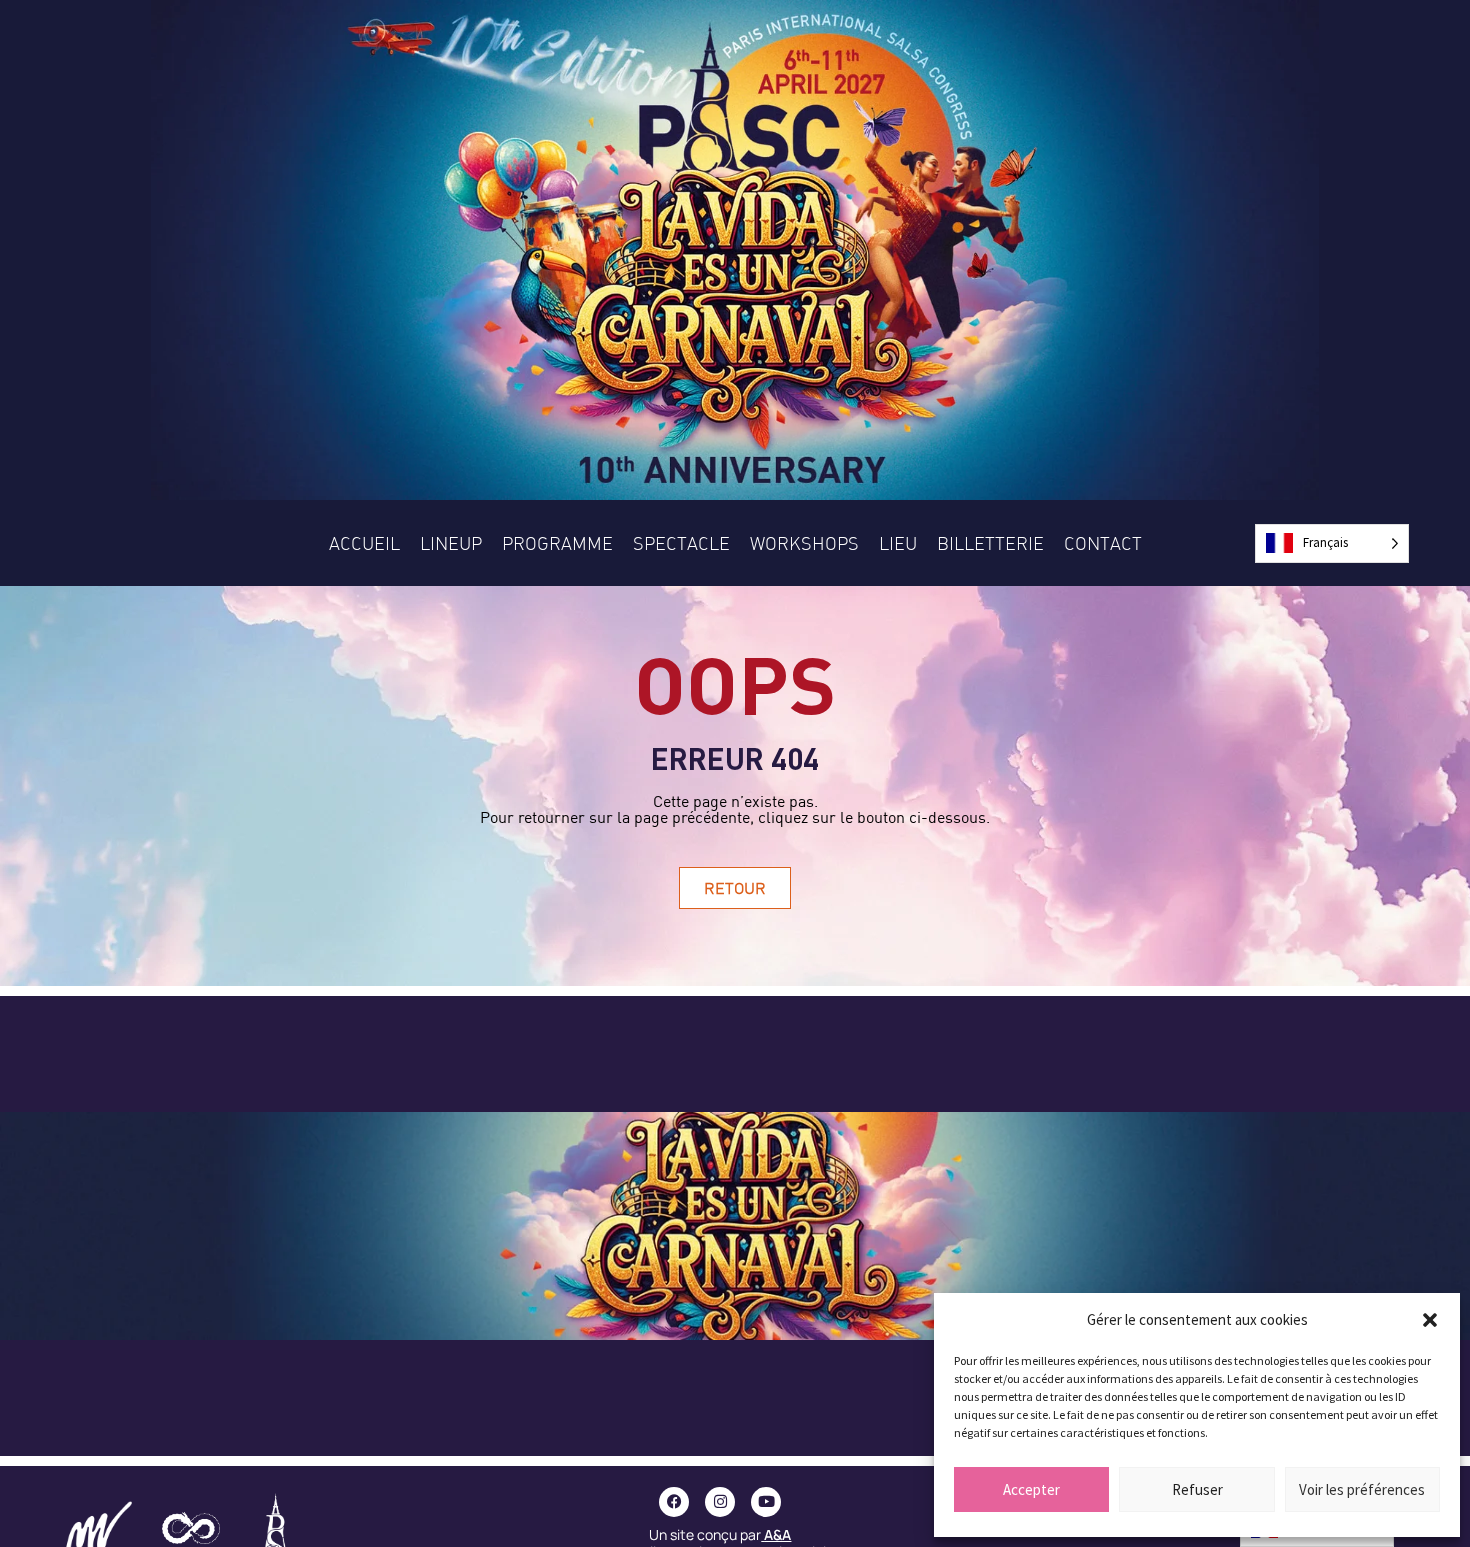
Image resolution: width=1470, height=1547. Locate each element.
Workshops (804, 543)
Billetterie (990, 543)
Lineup (451, 543)
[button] (1430, 1320)
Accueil (364, 543)
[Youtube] (766, 1502)
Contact (1103, 543)
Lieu (898, 543)
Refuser (1197, 1489)
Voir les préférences (1362, 1489)
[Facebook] (674, 1502)
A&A (777, 1534)
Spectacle (681, 543)
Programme (557, 543)
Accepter (1031, 1489)
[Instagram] (720, 1502)
